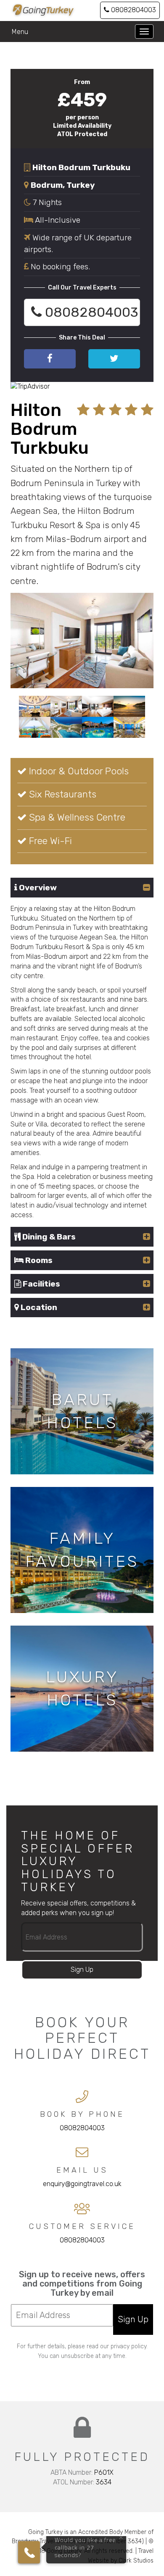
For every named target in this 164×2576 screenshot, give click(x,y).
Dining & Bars (48, 1237)
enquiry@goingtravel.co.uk (82, 2184)
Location (38, 1307)
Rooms (38, 1260)
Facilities (41, 1284)
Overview (37, 888)
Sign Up (82, 1969)
